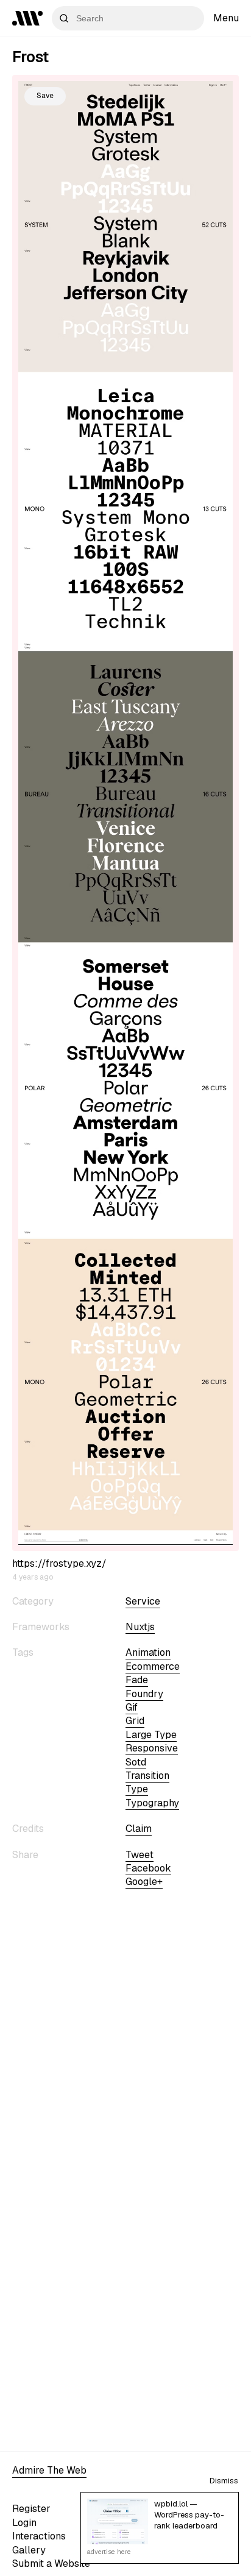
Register (31, 2509)
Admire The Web (49, 2470)
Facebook (148, 1868)
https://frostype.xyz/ (59, 1563)
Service (143, 1601)
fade (137, 1680)
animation (148, 1652)
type (137, 1789)
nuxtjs (140, 1627)
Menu (226, 18)
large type (151, 1735)
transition (147, 1776)
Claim (139, 1829)
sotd (136, 1762)
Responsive (152, 1748)
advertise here (109, 2552)
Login (24, 2523)
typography (152, 1803)
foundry (144, 1694)
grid (135, 1721)
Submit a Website (51, 2564)
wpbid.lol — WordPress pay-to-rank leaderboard (189, 2515)
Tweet (140, 1855)
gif (132, 1707)
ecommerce (153, 1666)
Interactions (39, 2536)
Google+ (144, 1882)
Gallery (29, 2550)
